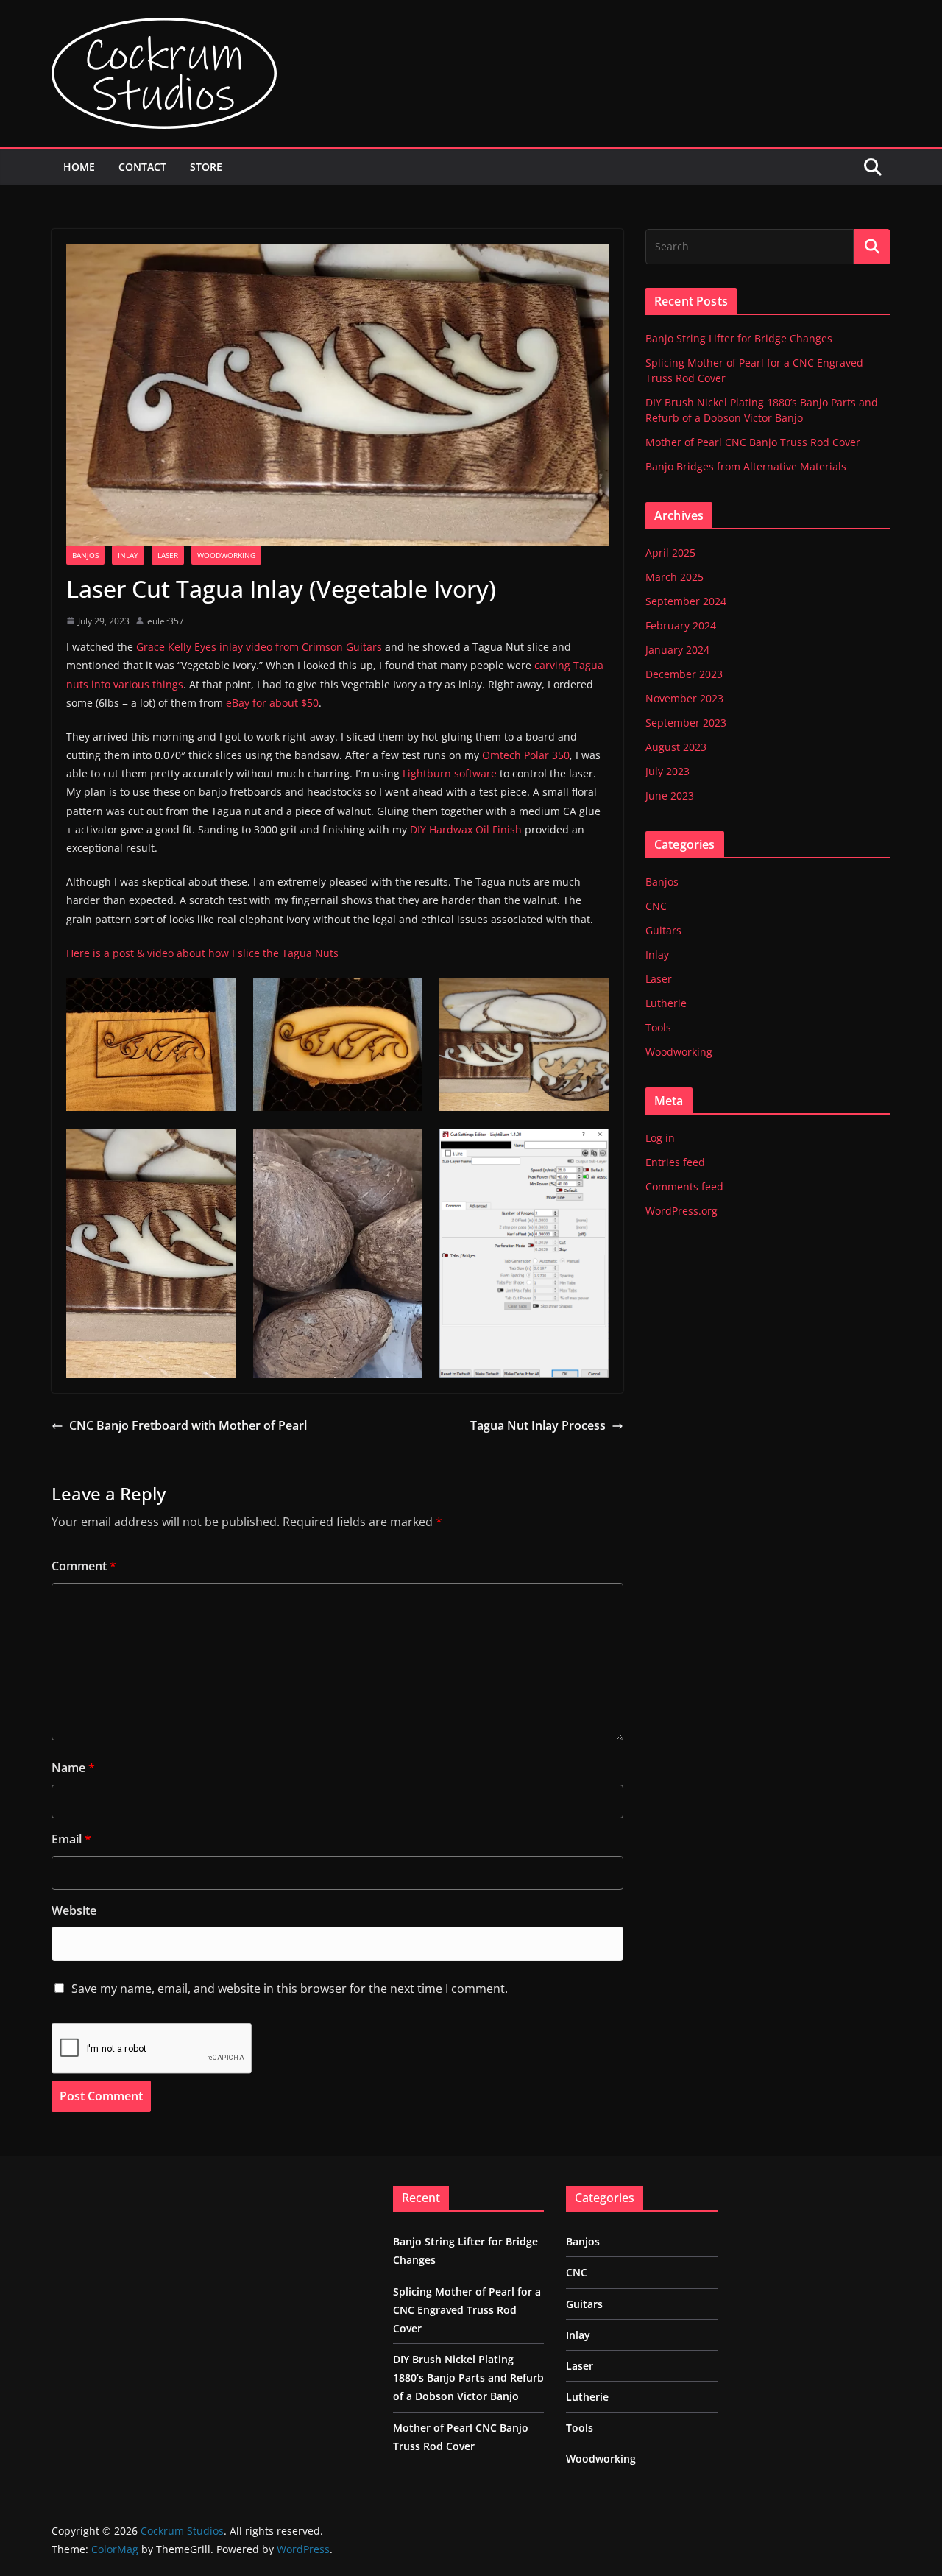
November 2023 (684, 698)
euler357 (166, 621)
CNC (656, 906)
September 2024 (686, 601)
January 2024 (677, 650)
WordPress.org (681, 1211)
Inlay (128, 555)
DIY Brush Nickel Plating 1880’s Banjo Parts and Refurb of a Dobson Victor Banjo (468, 2378)
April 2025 (670, 553)
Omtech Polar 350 (526, 755)
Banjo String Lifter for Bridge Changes (739, 338)
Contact (142, 167)
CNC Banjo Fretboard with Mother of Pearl (188, 1425)
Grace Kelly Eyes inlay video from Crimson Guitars (259, 647)
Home (79, 167)
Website (74, 1910)
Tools (658, 1027)
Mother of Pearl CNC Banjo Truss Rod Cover (753, 442)
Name (73, 1768)
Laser (168, 555)
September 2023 (686, 723)
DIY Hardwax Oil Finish (466, 829)
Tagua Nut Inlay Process (538, 1425)
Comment (84, 1566)
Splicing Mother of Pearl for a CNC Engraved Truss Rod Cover (467, 2310)
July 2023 (667, 771)
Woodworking (226, 555)
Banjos (85, 555)
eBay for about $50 (272, 703)
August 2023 (676, 747)
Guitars (663, 930)
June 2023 (670, 795)
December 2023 (684, 674)
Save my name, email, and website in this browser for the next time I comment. (290, 1989)
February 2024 (681, 625)
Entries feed (675, 1162)
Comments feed (684, 1186)
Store (206, 167)
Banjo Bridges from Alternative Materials (746, 466)
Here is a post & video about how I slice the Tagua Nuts (202, 953)
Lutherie (666, 1003)
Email (71, 1839)
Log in (660, 1138)
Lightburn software (450, 773)
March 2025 (674, 577)
